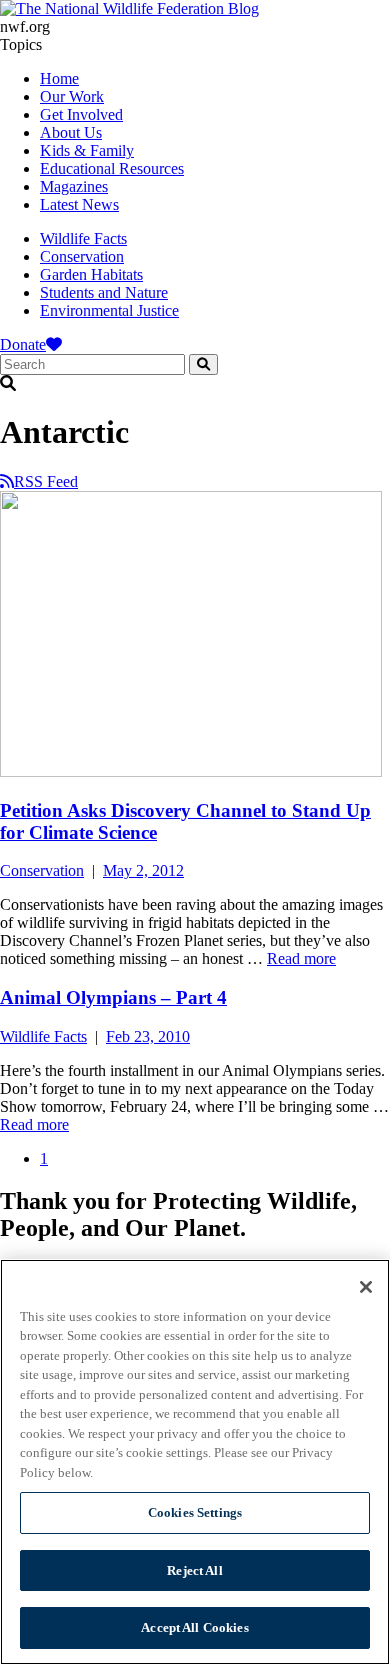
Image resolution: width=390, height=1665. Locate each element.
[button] (195, 384)
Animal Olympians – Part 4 (113, 997)
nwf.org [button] (25, 26)
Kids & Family (87, 150)
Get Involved (81, 114)
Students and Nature (104, 292)
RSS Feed (46, 481)
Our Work (72, 96)
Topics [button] (21, 44)
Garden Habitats (91, 274)
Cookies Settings (195, 1512)
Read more (301, 958)
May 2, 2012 (143, 870)
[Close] (366, 1287)
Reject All (194, 1570)
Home (59, 78)
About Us (71, 132)
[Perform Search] (203, 364)
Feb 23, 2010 (148, 1036)
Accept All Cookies (194, 1627)
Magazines (74, 186)
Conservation (82, 256)
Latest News (79, 204)
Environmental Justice (109, 310)
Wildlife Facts (83, 238)
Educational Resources (112, 168)
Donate (23, 344)
